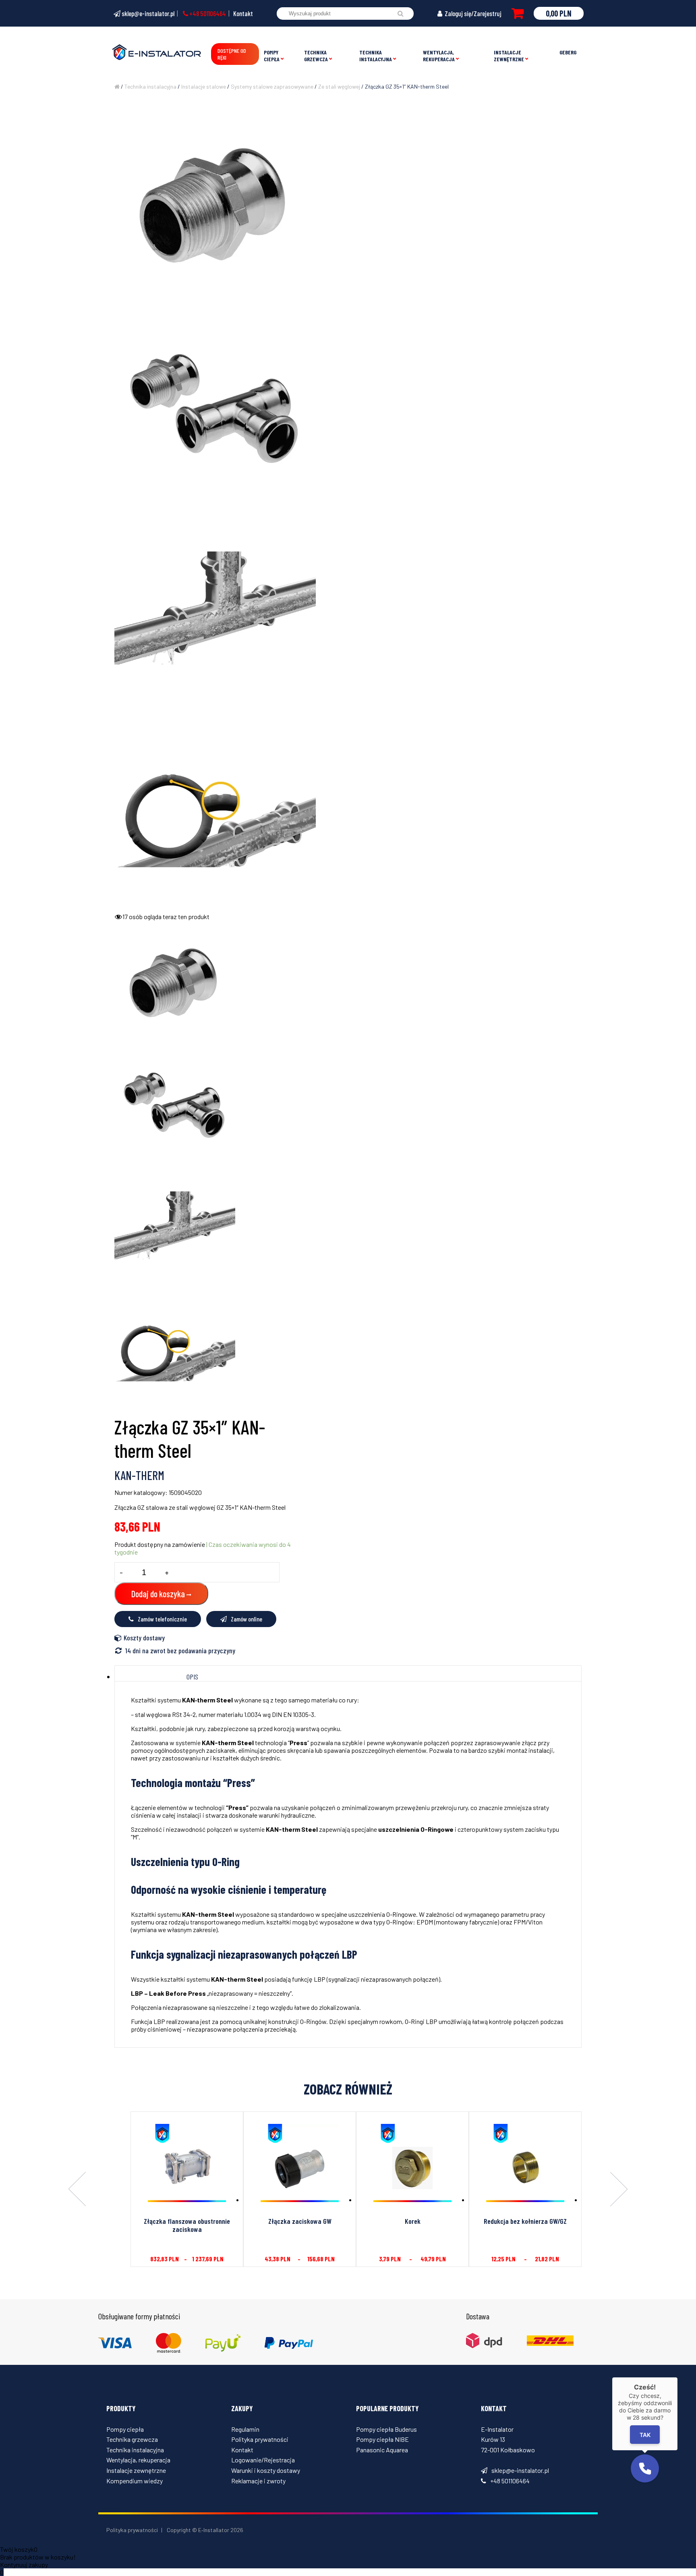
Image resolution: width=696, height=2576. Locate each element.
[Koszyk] (518, 13)
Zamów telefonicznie (162, 1619)
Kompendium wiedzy (135, 2481)
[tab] (193, 1677)
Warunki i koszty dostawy (266, 2470)
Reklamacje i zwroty (258, 2481)
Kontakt (243, 13)
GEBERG (568, 52)
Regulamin (245, 2429)
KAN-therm (139, 1475)
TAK (645, 2435)
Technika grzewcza (316, 56)
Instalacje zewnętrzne (509, 56)
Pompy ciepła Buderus (386, 2429)
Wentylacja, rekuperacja (439, 56)
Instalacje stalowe (204, 86)
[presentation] (77, 2190)
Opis (192, 1677)
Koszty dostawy (144, 1638)
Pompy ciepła (272, 56)
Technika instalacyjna (376, 56)
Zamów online (246, 1619)
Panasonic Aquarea (382, 2450)
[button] (645, 2468)
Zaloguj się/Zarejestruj (472, 13)
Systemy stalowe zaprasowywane (272, 86)
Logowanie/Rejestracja (263, 2460)
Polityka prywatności (260, 2439)
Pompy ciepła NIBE (382, 2439)
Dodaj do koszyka (158, 1594)
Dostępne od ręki (232, 54)
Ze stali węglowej (339, 86)
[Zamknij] (677, 2377)
